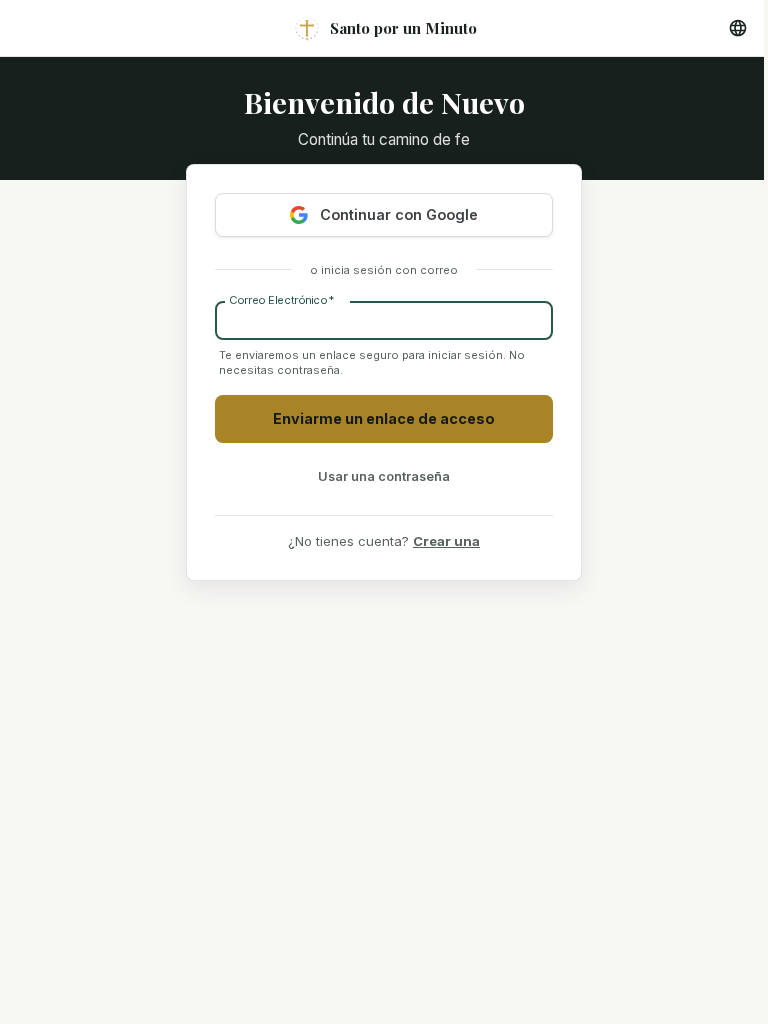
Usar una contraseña (384, 476)
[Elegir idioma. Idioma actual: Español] (738, 28)
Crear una (446, 541)
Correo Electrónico (282, 300)
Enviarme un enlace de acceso (384, 418)
